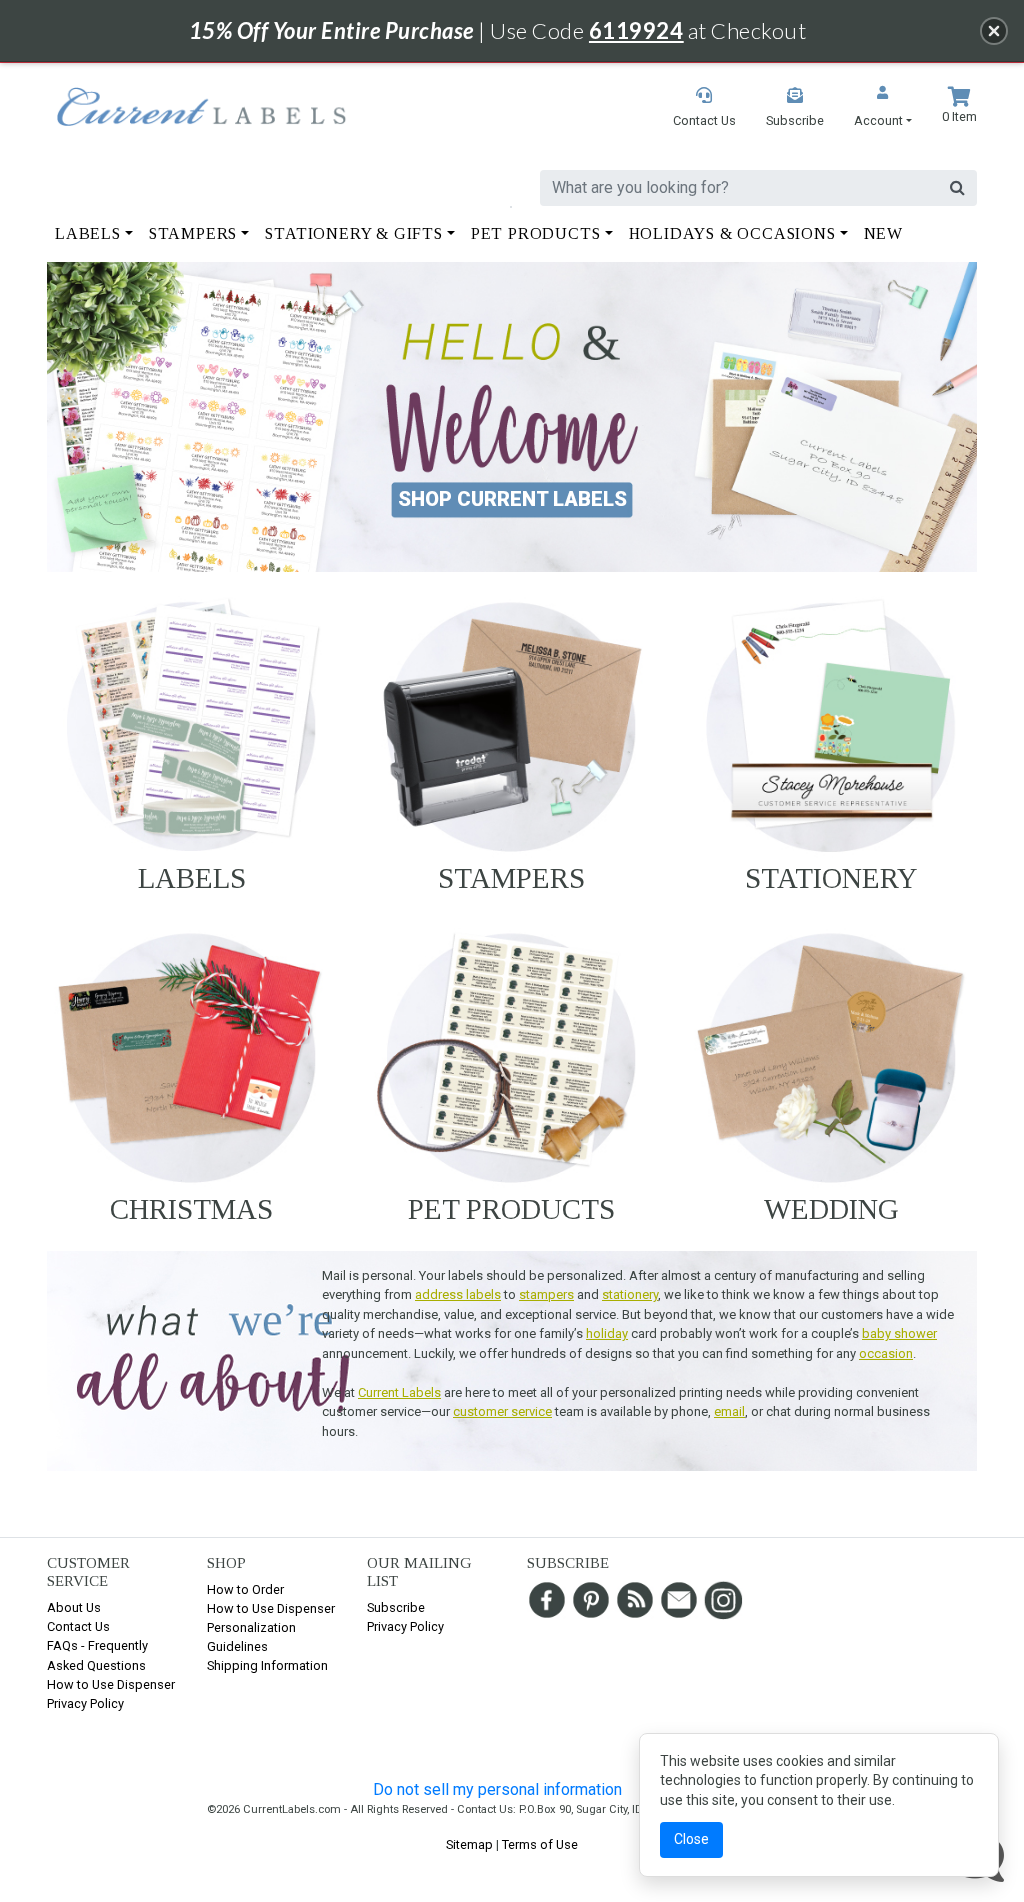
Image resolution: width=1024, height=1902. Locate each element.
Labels (192, 878)
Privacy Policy (85, 1703)
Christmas (191, 1209)
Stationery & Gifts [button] (353, 233)
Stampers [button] (193, 233)
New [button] (883, 233)
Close (691, 1839)
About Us (74, 1607)
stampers (546, 1294)
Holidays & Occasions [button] (732, 233)
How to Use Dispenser (111, 1684)
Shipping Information (267, 1665)
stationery (630, 1294)
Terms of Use (540, 1844)
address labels (458, 1294)
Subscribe (396, 1607)
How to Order (245, 1589)
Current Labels (399, 1392)
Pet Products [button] (536, 233)
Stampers (511, 878)
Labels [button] (88, 233)
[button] (883, 108)
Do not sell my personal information (497, 1789)
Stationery (831, 878)
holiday (607, 1333)
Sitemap (469, 1844)
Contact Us (78, 1626)
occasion (886, 1353)
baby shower (899, 1333)
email (729, 1411)
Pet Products (511, 1209)
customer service (502, 1411)
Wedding (831, 1209)
